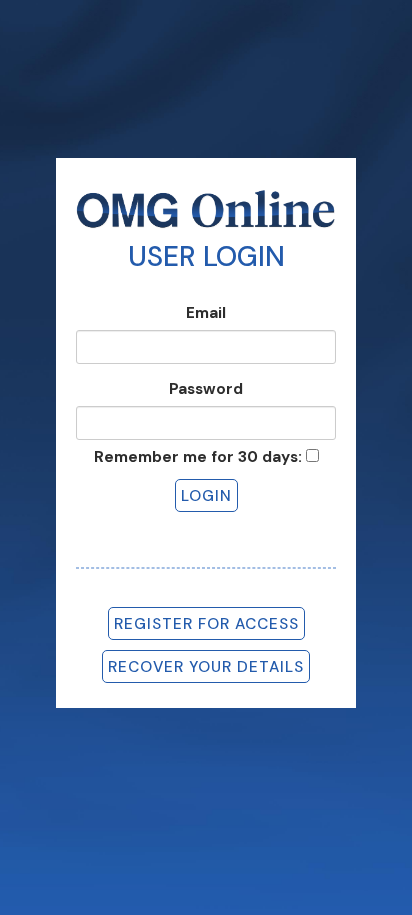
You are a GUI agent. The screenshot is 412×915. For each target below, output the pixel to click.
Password (206, 389)
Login (206, 496)
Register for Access (206, 624)
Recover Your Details (206, 667)
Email (206, 313)
